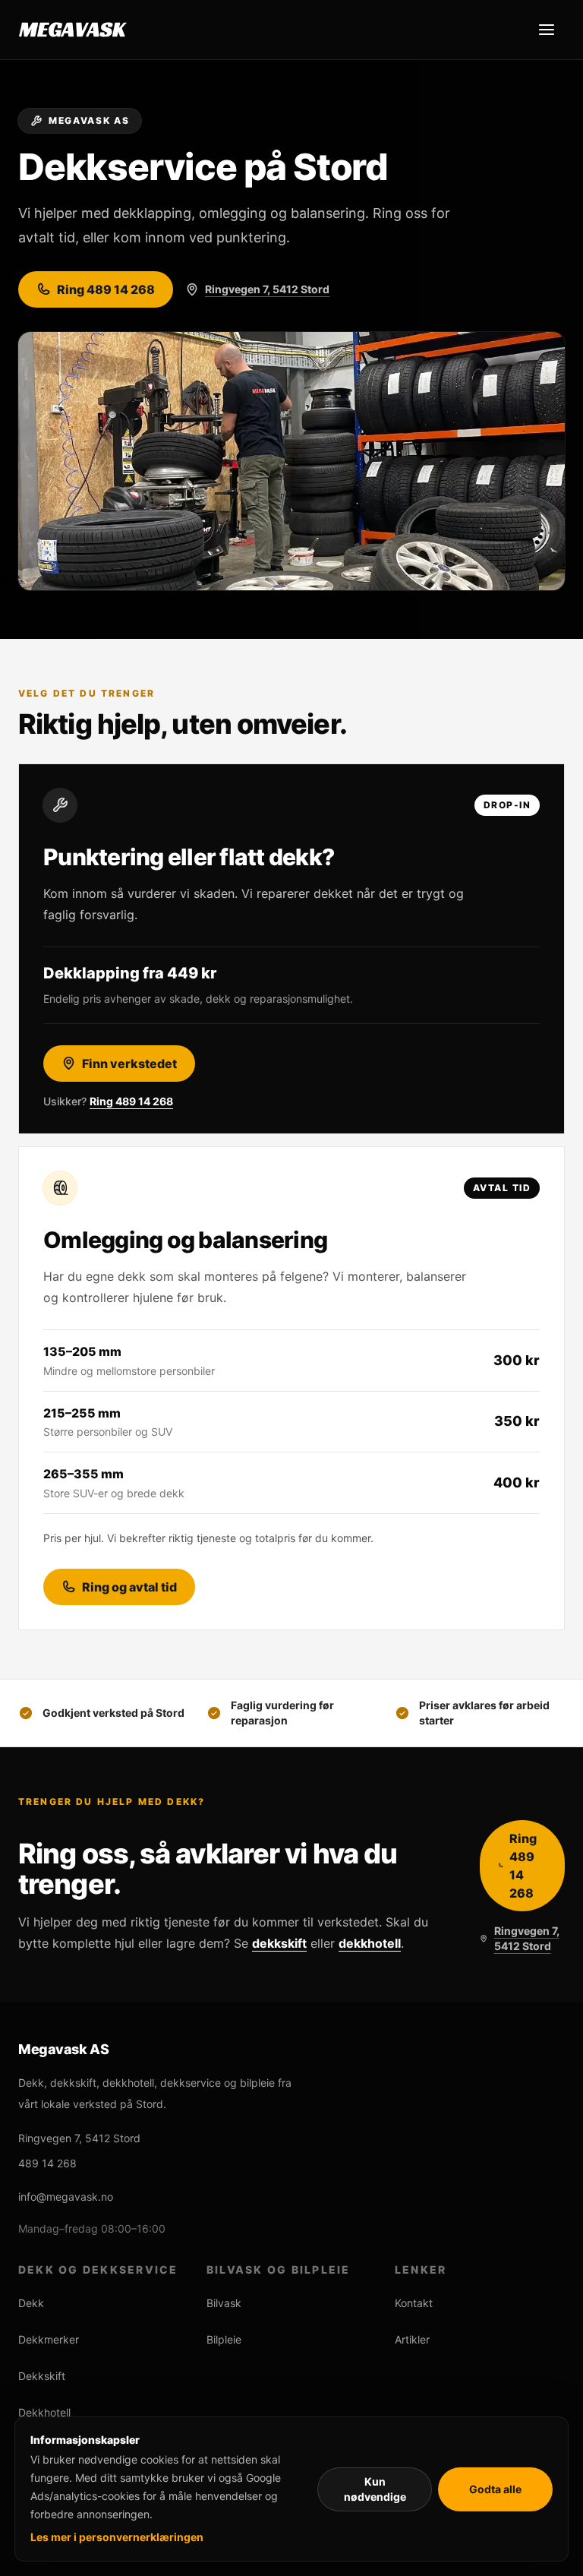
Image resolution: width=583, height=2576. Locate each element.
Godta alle (495, 2489)
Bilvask (224, 2303)
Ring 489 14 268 (106, 289)
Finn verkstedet (129, 1064)
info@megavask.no (66, 2197)
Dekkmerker (49, 2339)
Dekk (31, 2303)
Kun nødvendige (375, 2489)
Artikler (412, 2339)
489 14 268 (47, 2163)
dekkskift (279, 1943)
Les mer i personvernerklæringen (117, 2537)
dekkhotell (370, 1943)
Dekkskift (42, 2376)
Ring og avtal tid (129, 1587)
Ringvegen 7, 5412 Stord (267, 289)
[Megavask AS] (73, 30)
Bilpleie (224, 2339)
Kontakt (414, 2303)
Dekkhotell (44, 2412)
